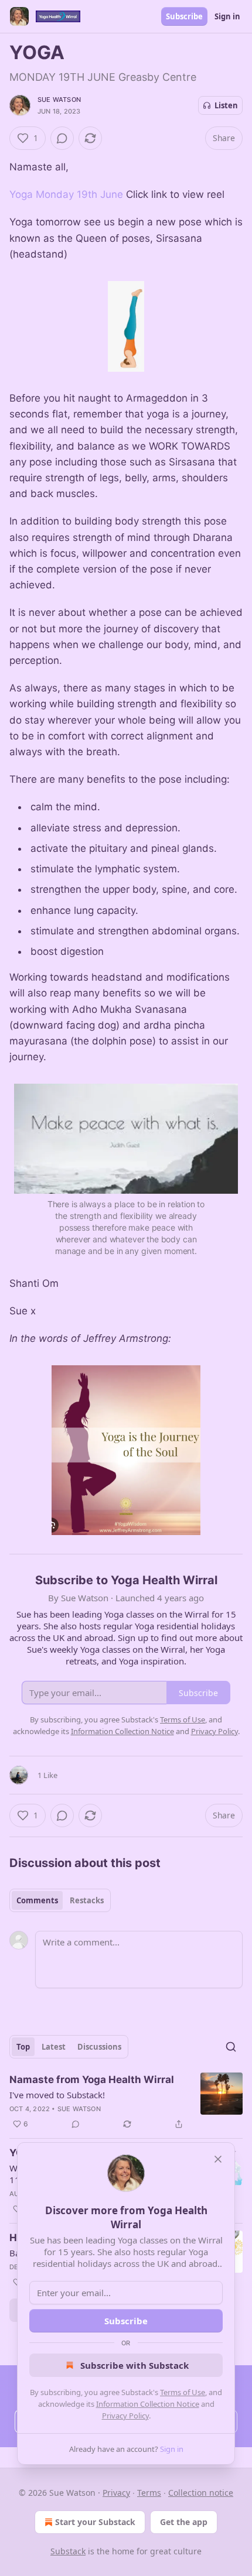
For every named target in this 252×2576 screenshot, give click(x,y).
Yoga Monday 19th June (68, 194)
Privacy (116, 2493)
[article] (126, 2102)
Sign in (227, 16)
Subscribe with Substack (134, 2365)
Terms (149, 2493)
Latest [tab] (54, 2047)
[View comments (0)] (62, 138)
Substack (68, 2551)
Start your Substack (95, 2522)
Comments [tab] (37, 1900)
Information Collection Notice (148, 2404)
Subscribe (184, 16)
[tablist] (60, 1900)
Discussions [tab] (99, 2047)
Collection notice (201, 2493)
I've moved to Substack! (57, 2095)
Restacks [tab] (87, 1900)
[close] (218, 2159)
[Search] (231, 2047)
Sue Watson (59, 100)
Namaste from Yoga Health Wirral (92, 2080)
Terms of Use (183, 2392)
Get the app (184, 2522)
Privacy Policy (125, 2416)
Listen (226, 105)
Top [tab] (23, 2047)
